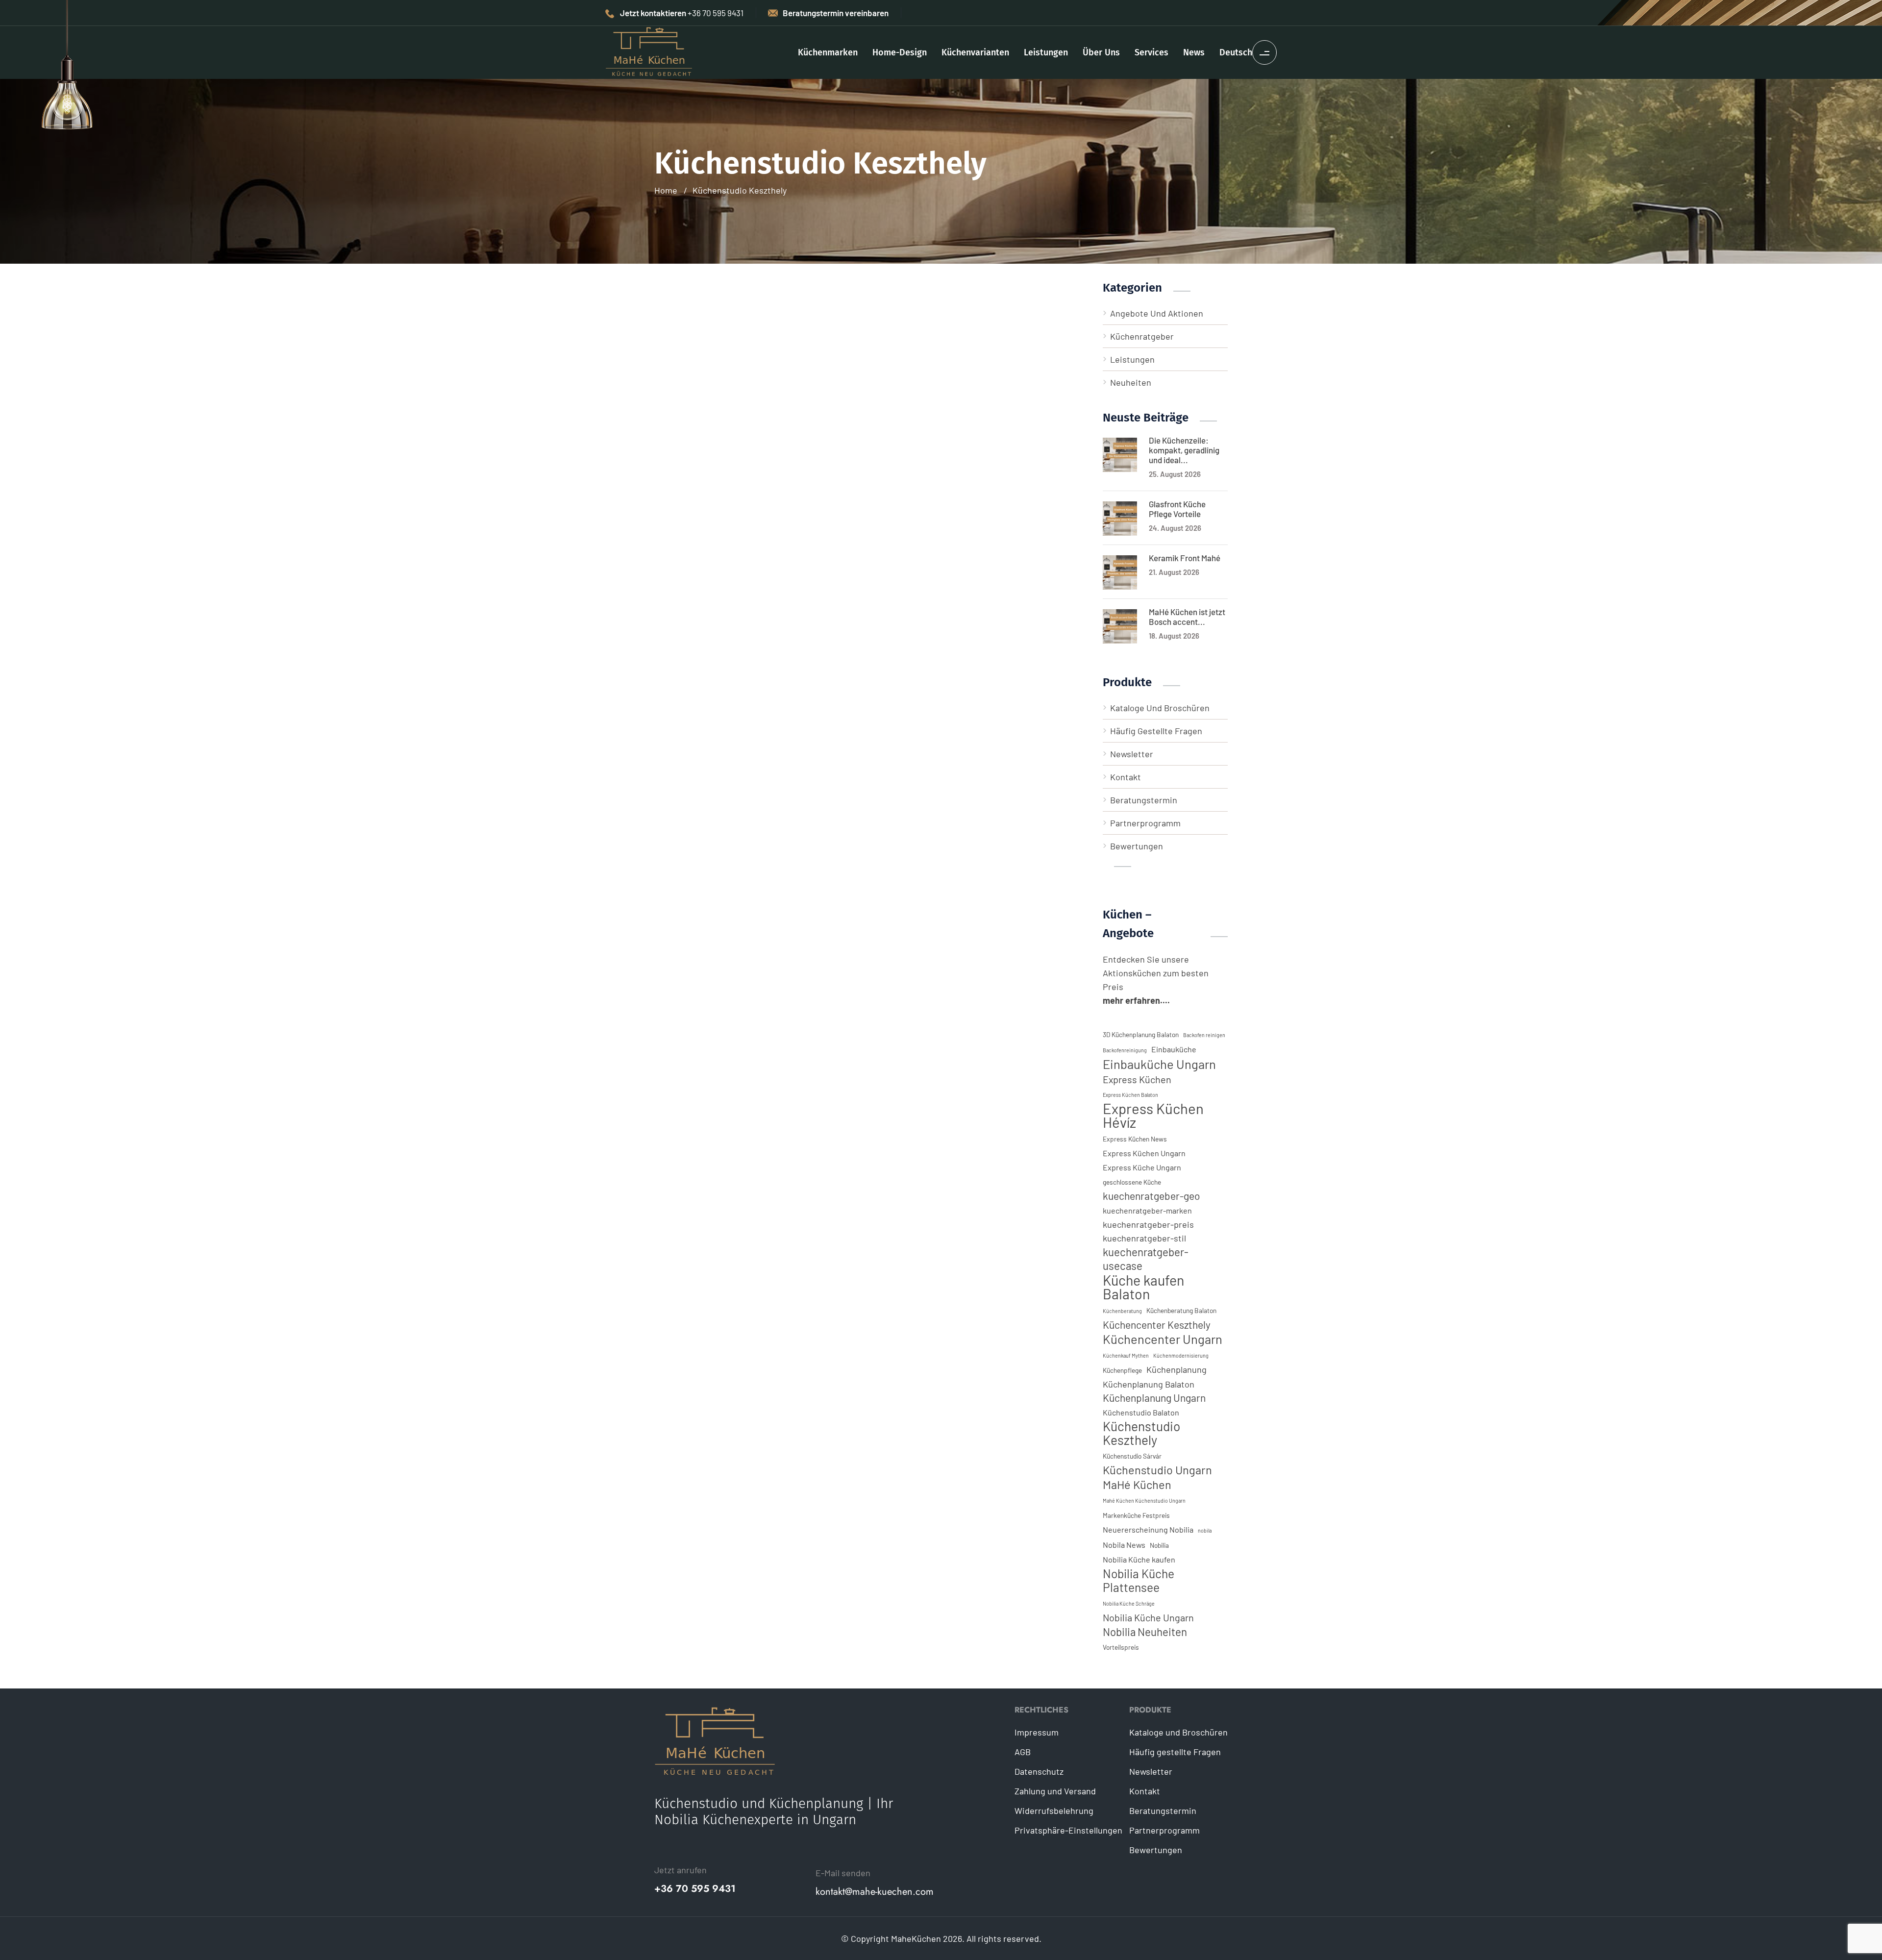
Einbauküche (1174, 1049)
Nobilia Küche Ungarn (1148, 1617)
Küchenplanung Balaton (1149, 1384)
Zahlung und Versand (1055, 1791)
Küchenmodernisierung (1181, 1355)
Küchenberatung (1122, 1311)
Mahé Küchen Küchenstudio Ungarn (1144, 1501)
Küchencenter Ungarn (1163, 1339)
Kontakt (1126, 777)
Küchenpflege (1122, 1370)
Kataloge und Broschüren (1160, 708)
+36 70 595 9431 (695, 1889)
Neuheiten (1131, 382)
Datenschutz (1039, 1771)
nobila (1205, 1530)
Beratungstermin (1144, 800)
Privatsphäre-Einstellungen (1068, 1830)
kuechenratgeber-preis (1148, 1224)
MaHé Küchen (1137, 1485)
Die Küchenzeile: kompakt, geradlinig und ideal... (1184, 450)
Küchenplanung (1176, 1369)
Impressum (1037, 1732)
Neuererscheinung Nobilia (1148, 1529)
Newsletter (1132, 754)
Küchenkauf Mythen (1126, 1355)
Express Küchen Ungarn (1144, 1153)
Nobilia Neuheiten (1145, 1632)
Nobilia (1159, 1545)
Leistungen (1046, 52)
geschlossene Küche (1132, 1182)
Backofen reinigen (1204, 1035)
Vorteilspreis (1121, 1647)
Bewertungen (1137, 846)
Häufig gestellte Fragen (1156, 731)
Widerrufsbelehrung (1054, 1811)
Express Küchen (1137, 1079)
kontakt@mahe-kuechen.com (875, 1892)
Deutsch (1236, 52)
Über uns (1101, 52)
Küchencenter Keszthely (1157, 1325)
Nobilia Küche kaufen (1139, 1559)
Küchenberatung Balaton (1181, 1310)
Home (666, 190)
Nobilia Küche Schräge (1129, 1603)
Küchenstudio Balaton (1141, 1412)
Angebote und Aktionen (1157, 313)
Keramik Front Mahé (1185, 558)
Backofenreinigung (1125, 1050)
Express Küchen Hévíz (1153, 1116)
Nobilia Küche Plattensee (1139, 1580)
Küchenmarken (828, 52)
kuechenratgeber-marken (1147, 1210)
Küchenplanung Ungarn (1154, 1398)
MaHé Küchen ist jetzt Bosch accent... (1187, 617)
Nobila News (1124, 1545)
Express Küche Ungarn (1142, 1167)
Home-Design (900, 52)
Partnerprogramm (1145, 823)
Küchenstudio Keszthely (740, 190)
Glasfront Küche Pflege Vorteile (1177, 509)
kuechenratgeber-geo (1151, 1196)
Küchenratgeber (1142, 336)
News (1194, 52)
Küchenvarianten (975, 52)
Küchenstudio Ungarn (1157, 1470)
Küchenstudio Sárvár (1132, 1456)
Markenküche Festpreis (1136, 1515)
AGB (1023, 1752)
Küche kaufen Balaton (1143, 1287)
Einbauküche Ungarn (1159, 1064)
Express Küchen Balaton (1130, 1095)
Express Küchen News (1135, 1139)
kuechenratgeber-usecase (1146, 1259)
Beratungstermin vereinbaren (836, 13)
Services (1151, 52)
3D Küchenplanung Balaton (1141, 1034)
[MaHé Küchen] (649, 51)
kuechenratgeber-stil (1144, 1238)
